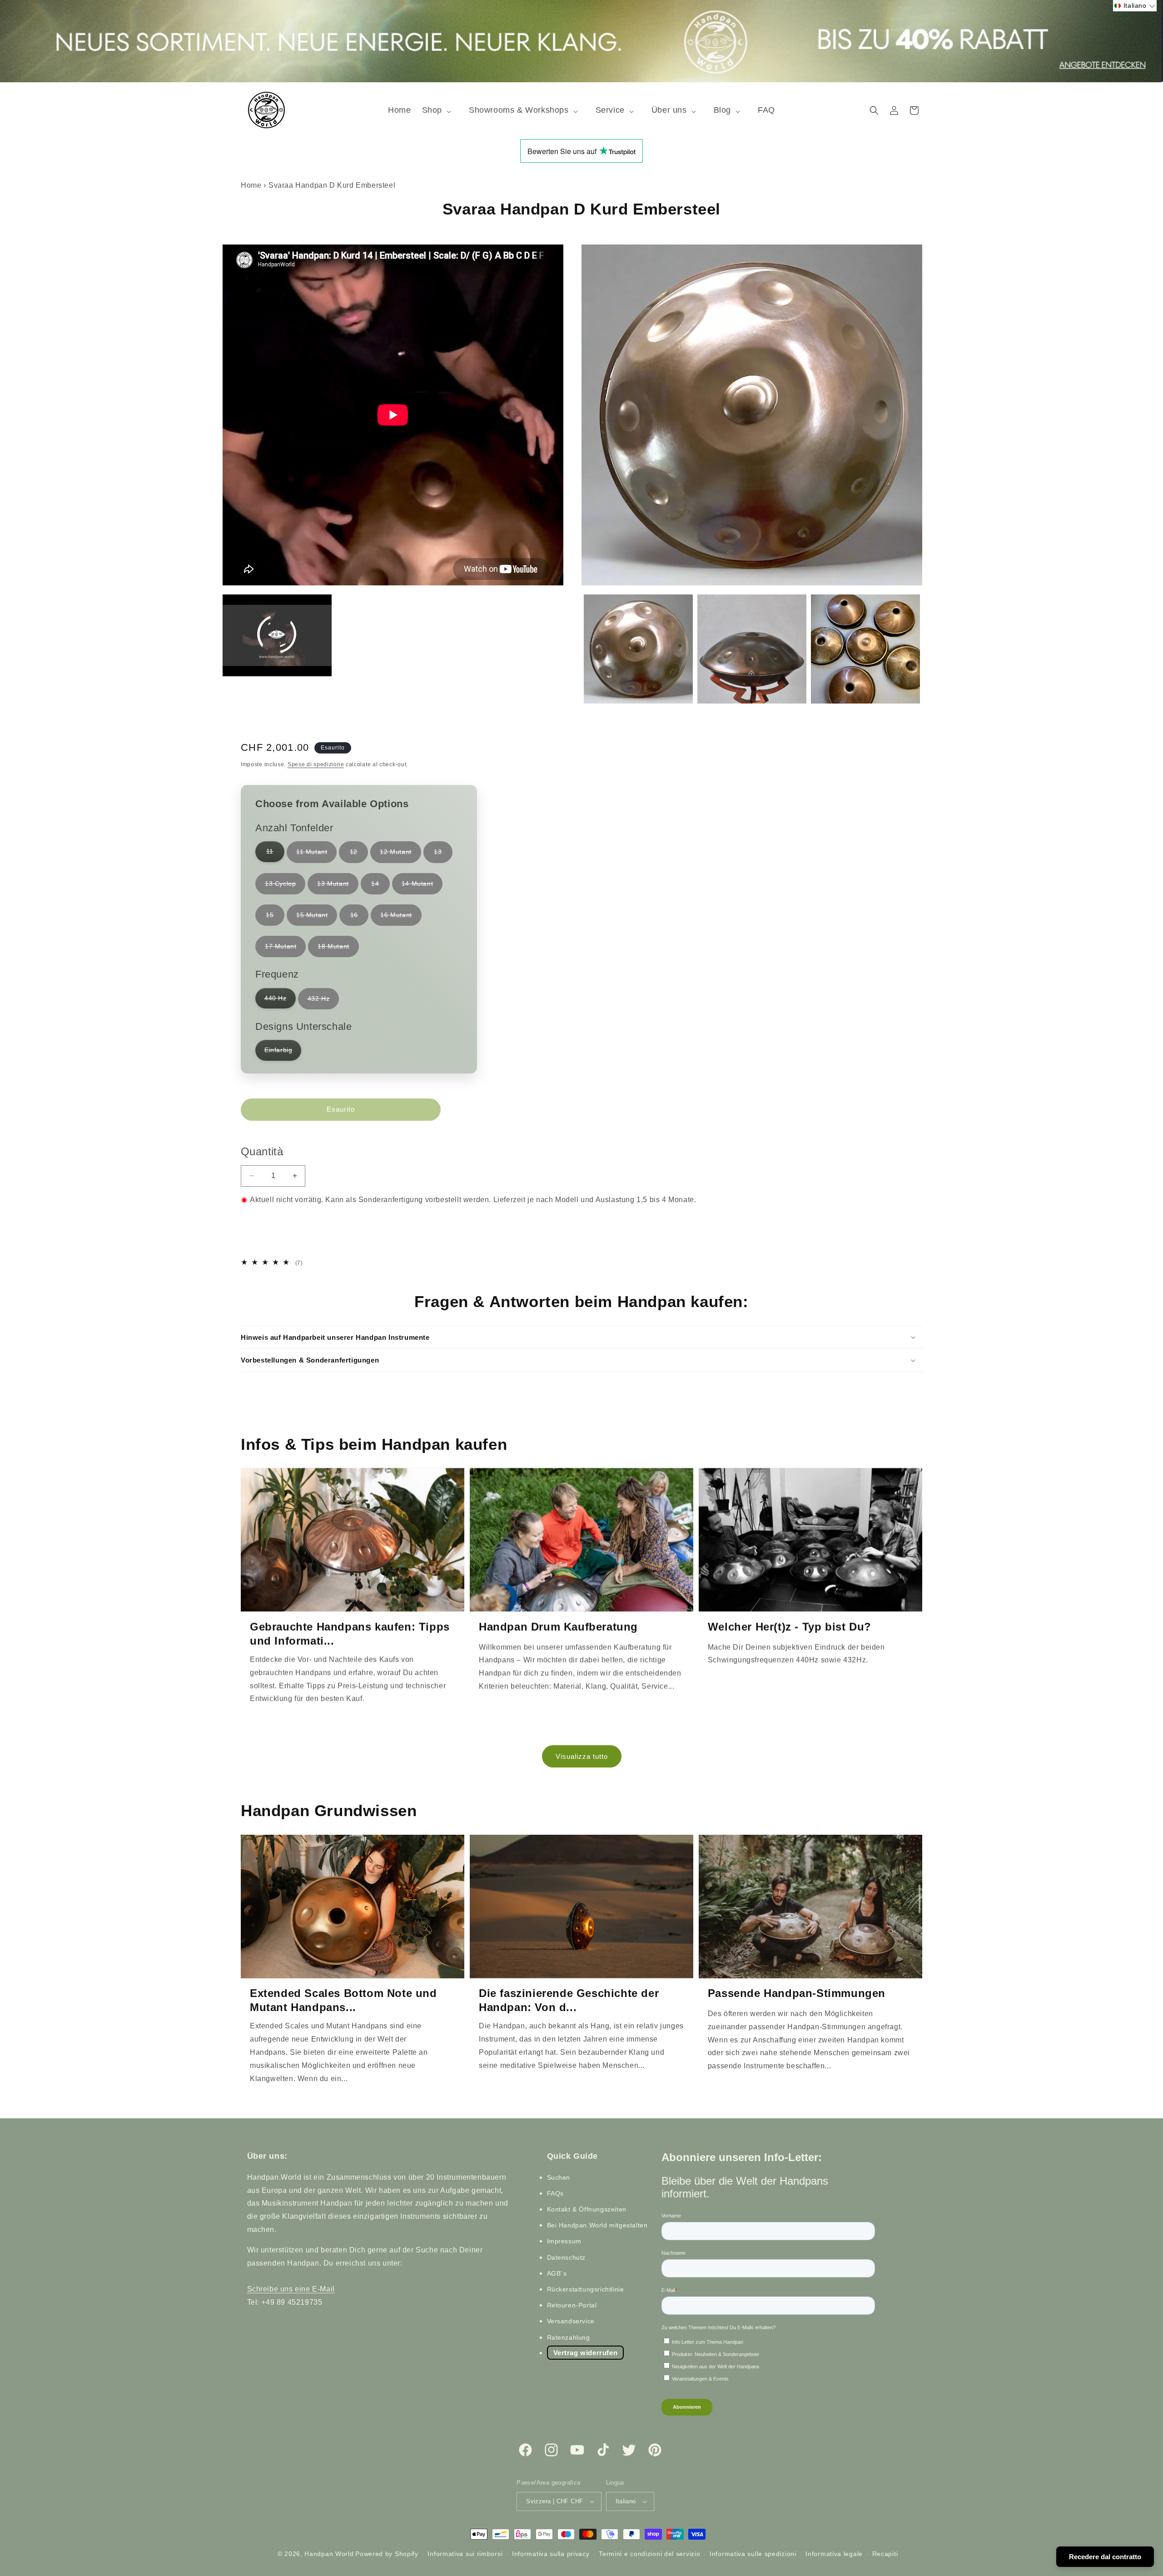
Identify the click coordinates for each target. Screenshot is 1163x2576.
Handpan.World (329, 2554)
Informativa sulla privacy (551, 2554)
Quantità (262, 1151)
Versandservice (571, 2321)
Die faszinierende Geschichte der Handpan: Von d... (569, 2000)
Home (251, 185)
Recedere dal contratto (1105, 2557)
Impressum (564, 2242)
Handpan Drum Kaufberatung (558, 1627)
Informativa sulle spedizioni (753, 2554)
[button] (440, 110)
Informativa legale (834, 2554)
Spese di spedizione (316, 764)
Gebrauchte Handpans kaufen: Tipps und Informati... (350, 1634)
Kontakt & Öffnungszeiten (587, 2209)
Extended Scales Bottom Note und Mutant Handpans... (343, 2000)
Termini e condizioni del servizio (649, 2554)
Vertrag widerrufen (586, 2353)
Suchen (559, 2177)
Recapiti (885, 2554)
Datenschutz (567, 2257)
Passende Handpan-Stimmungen (797, 1993)
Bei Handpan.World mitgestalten (597, 2225)
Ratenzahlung (569, 2337)
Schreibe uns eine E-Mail (291, 2289)
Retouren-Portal (572, 2305)
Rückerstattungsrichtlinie (586, 2289)
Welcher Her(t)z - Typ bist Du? (790, 1627)
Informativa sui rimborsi (465, 2554)
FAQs (555, 2193)
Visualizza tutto (582, 1756)
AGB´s (557, 2273)
